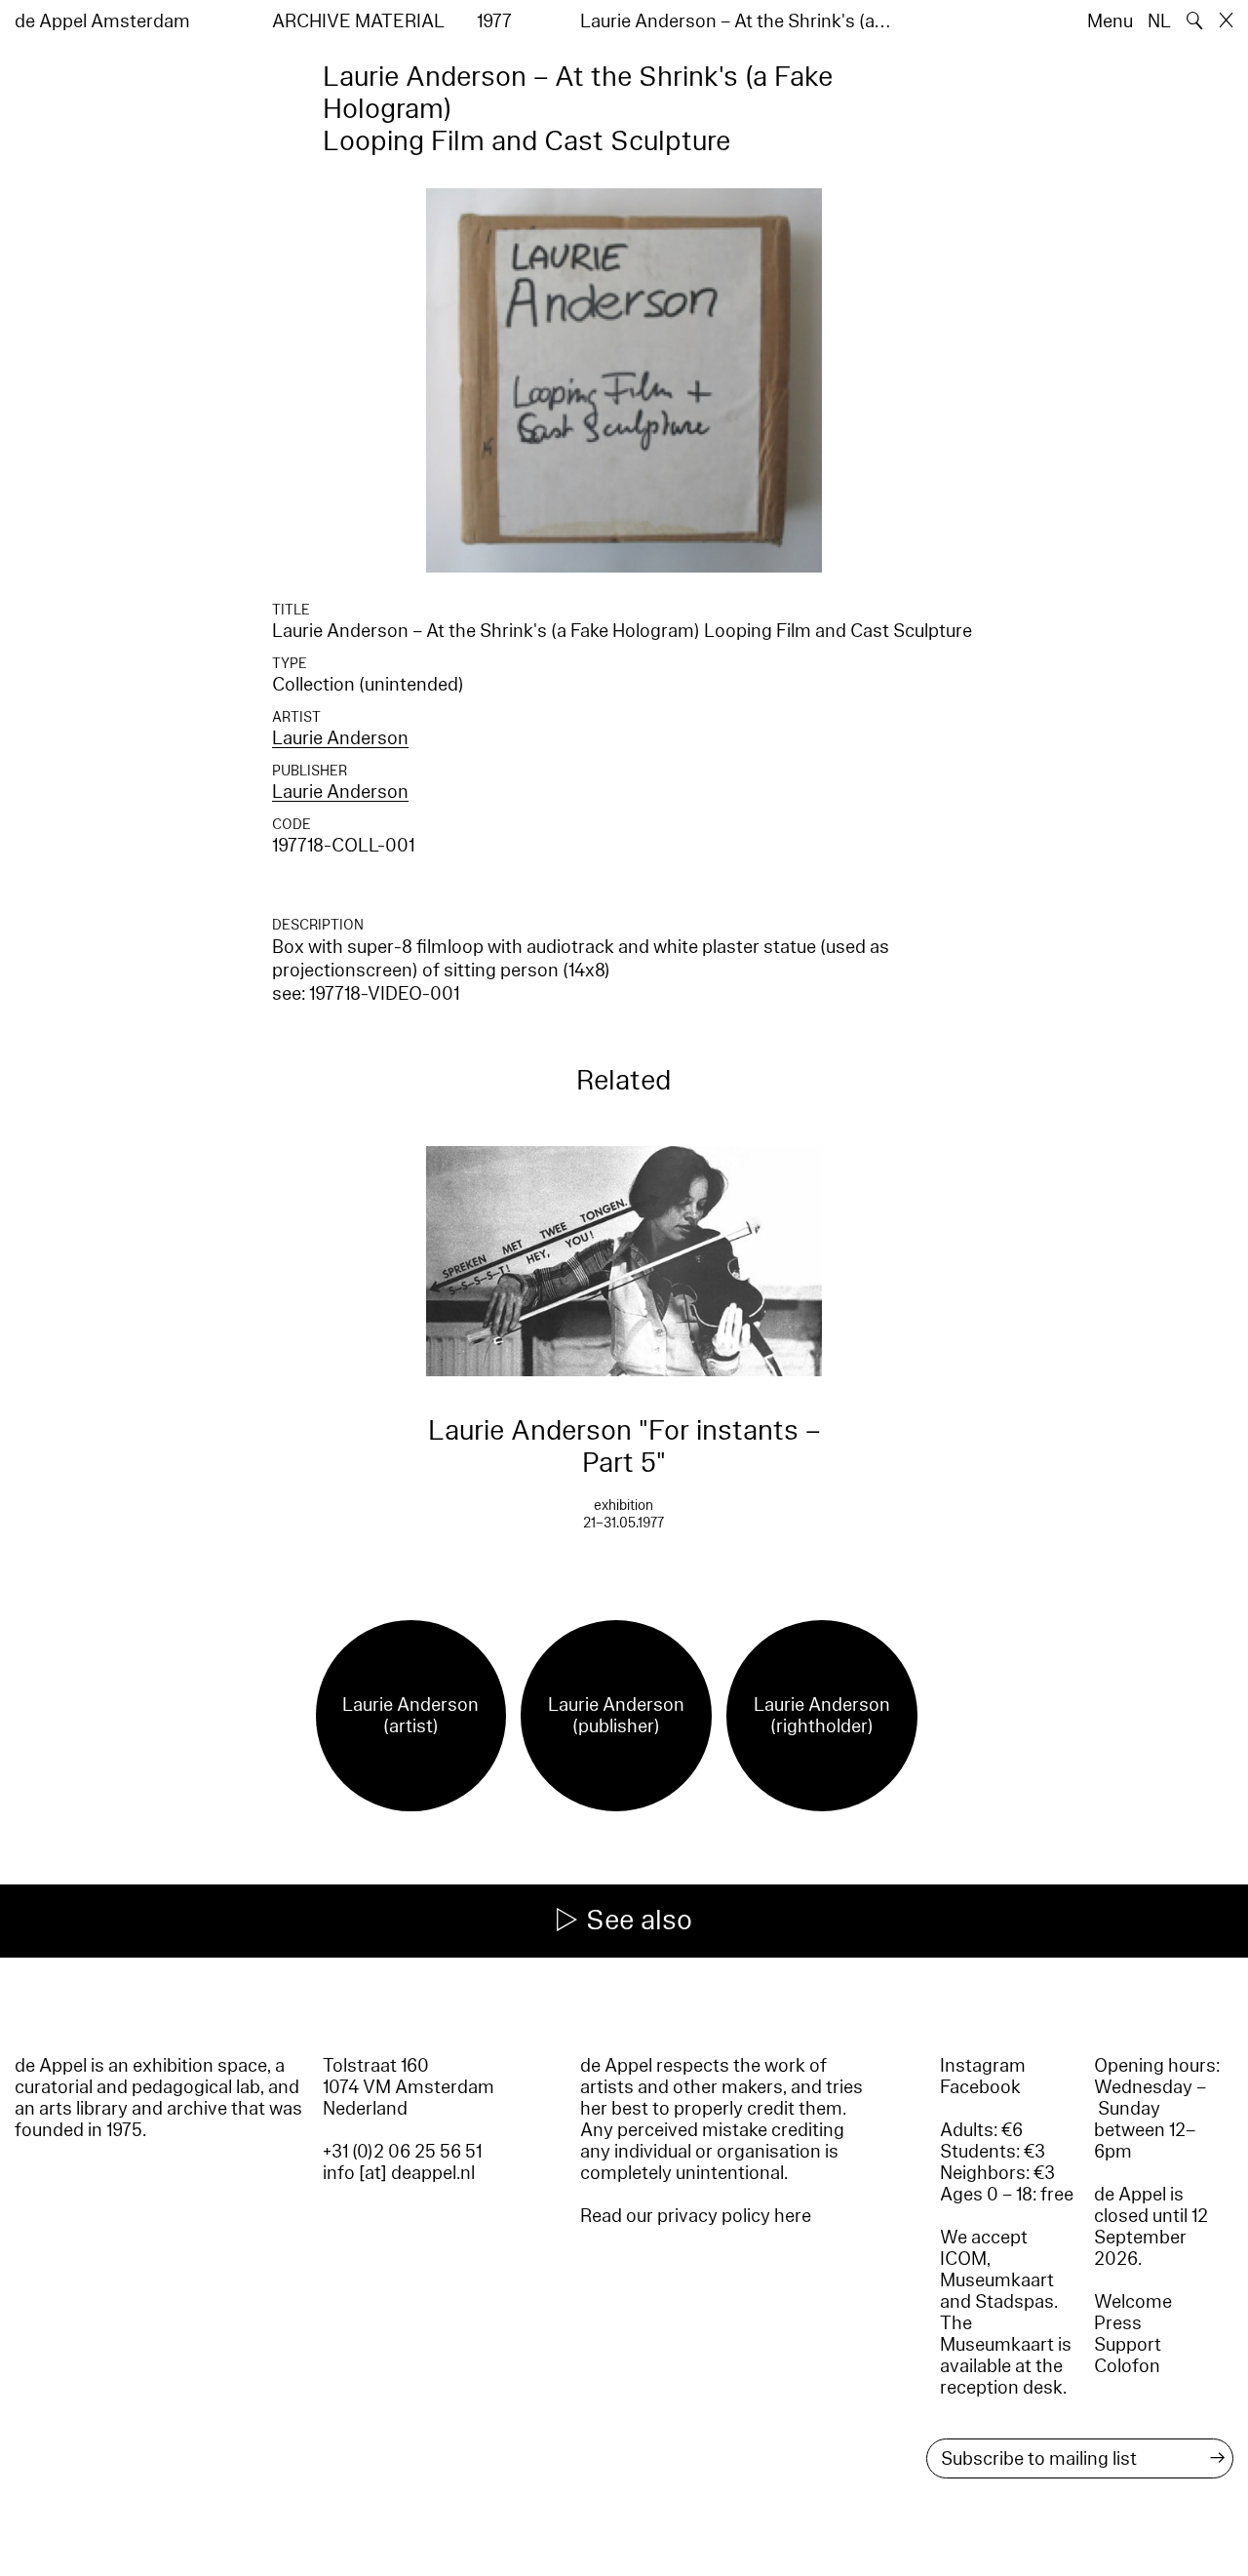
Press (1118, 2323)
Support (1128, 2345)
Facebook (980, 2087)
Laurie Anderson (340, 738)
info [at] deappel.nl (399, 2173)
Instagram (983, 2066)
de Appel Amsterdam (102, 21)
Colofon (1127, 2366)
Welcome (1133, 2302)
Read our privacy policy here (696, 2216)
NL (1159, 21)
